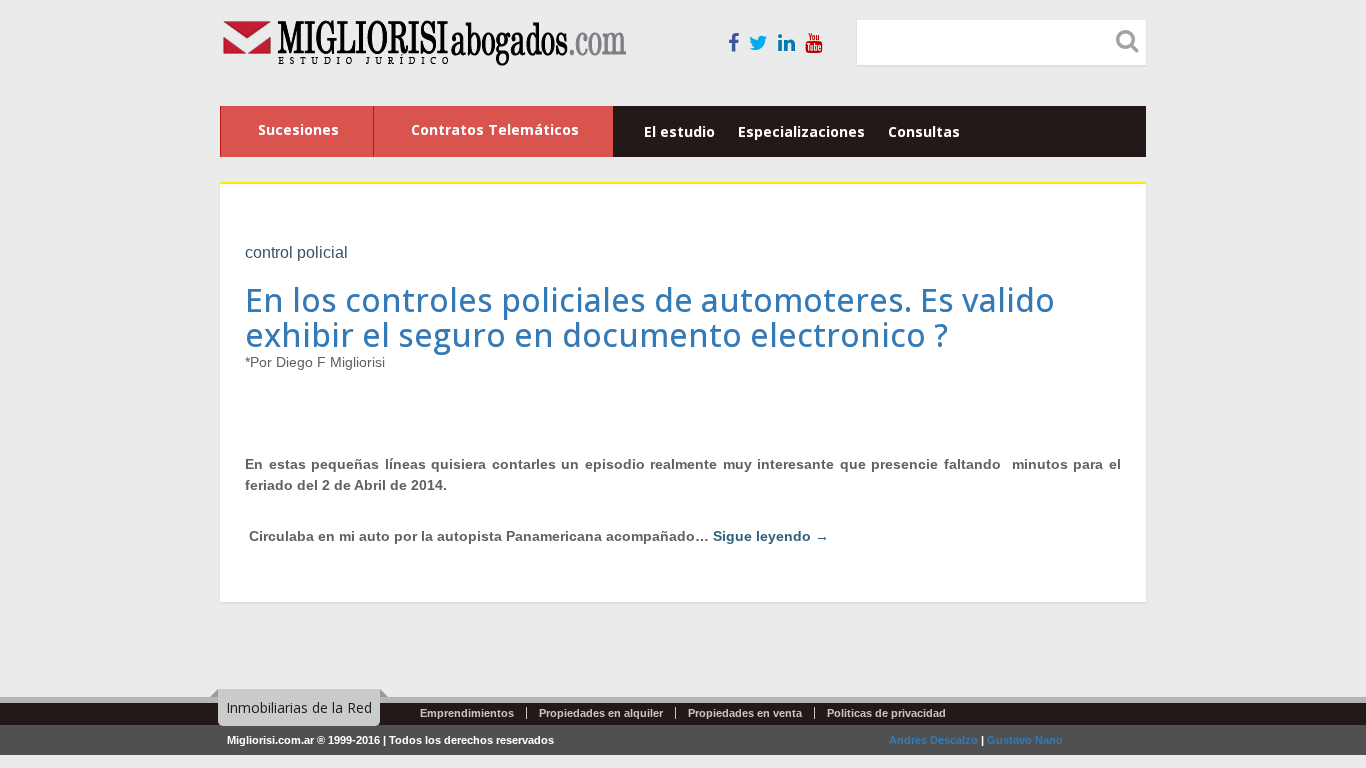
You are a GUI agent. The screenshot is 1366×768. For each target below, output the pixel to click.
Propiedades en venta (745, 713)
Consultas (924, 131)
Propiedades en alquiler (601, 713)
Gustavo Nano (1025, 740)
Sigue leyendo (771, 536)
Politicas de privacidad (886, 713)
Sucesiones (298, 129)
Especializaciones (801, 131)
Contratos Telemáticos (495, 129)
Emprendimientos (467, 713)
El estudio (679, 131)
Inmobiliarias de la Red (299, 707)
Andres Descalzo (933, 740)
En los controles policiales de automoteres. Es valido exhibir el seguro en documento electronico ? (650, 317)
